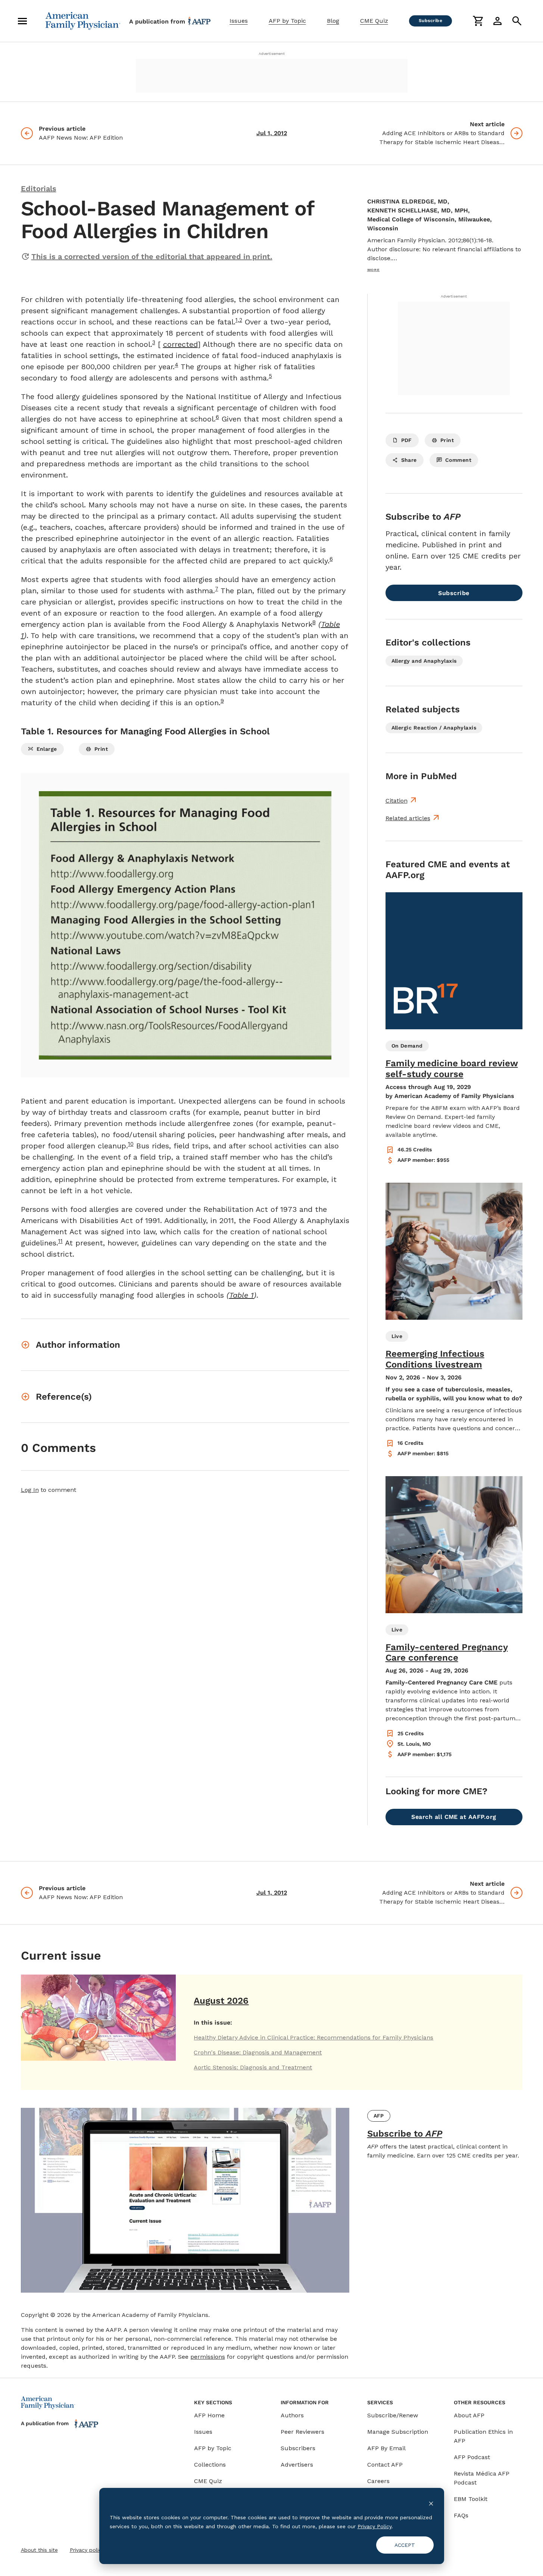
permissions (208, 2357)
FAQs (461, 2515)
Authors (292, 2415)
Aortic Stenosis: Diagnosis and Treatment (253, 2067)
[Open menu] (22, 21)
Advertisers (297, 2465)
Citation (397, 801)
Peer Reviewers (302, 2432)
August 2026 (221, 2001)
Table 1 (241, 1295)
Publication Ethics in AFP (483, 2436)
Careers (378, 2481)
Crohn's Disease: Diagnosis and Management (258, 2052)
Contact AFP (385, 2465)
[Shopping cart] (478, 21)
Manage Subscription (398, 2432)
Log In (30, 1490)
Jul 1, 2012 (272, 133)
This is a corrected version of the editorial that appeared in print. (152, 256)
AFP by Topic (287, 21)
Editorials (39, 189)
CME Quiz (374, 21)
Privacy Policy (375, 2526)
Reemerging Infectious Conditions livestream (435, 1359)
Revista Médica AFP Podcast (482, 2478)
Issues (239, 21)
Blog (333, 21)
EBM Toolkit (471, 2499)
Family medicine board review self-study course (452, 1069)
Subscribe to (405, 2134)
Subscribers (298, 2448)
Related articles (408, 818)
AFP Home (209, 2415)
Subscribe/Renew (393, 2415)
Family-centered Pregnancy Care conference (447, 1653)
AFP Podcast (472, 2457)
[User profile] (497, 21)
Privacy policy (87, 2550)
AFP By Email (386, 2448)
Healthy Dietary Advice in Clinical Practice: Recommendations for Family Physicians (313, 2037)
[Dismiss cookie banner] (431, 2503)
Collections (210, 2465)
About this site (39, 2550)
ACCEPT (405, 2545)
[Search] (517, 21)
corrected (180, 344)
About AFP (469, 2415)
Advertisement (272, 54)
